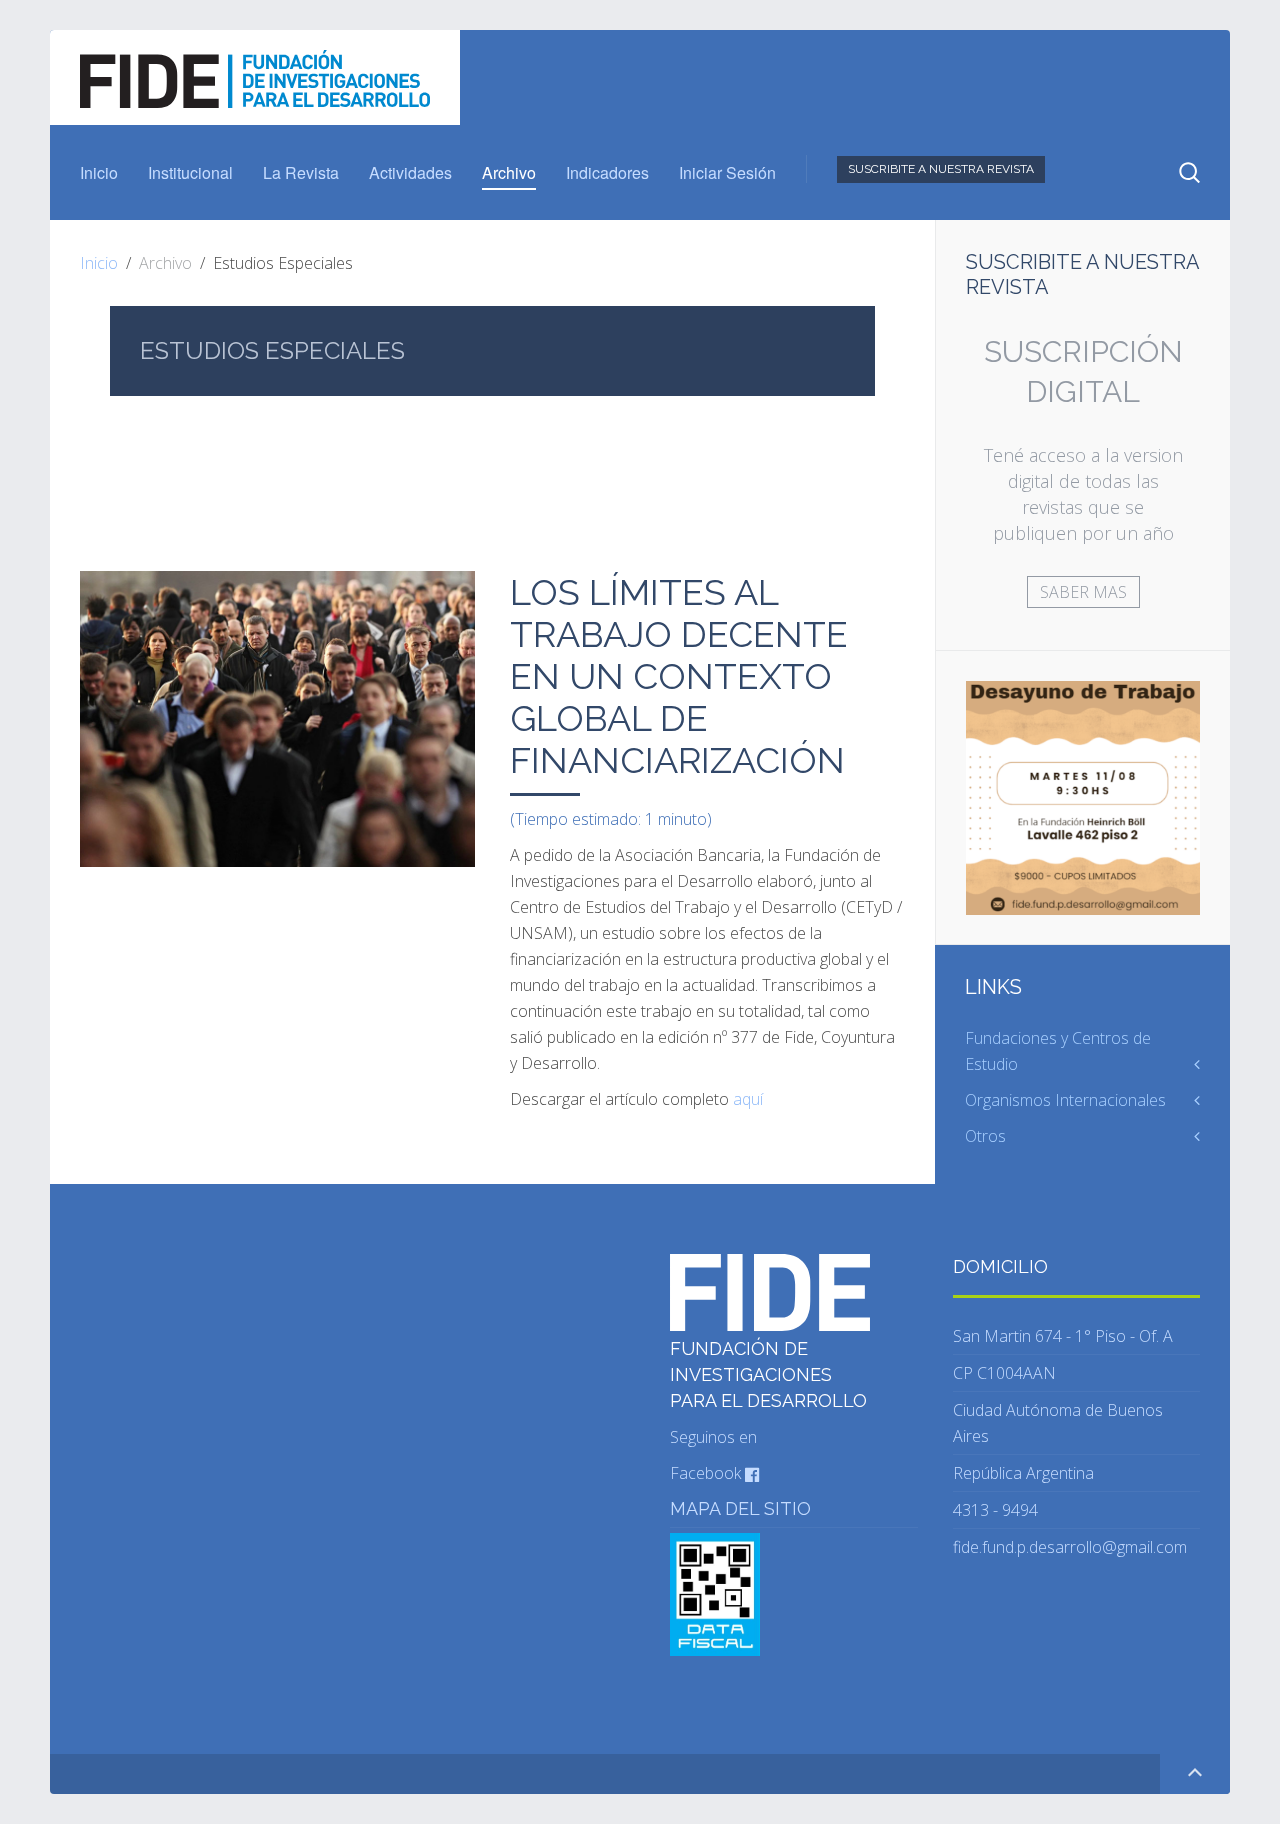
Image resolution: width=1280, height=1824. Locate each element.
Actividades (410, 172)
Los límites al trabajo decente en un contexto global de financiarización (679, 676)
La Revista (301, 172)
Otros (985, 1136)
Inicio (99, 172)
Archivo (509, 172)
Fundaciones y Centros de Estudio (1058, 1051)
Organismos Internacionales (1065, 1100)
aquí (748, 1099)
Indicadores (607, 172)
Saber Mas (1083, 592)
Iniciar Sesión (727, 172)
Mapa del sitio (740, 1508)
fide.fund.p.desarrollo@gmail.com (1070, 1547)
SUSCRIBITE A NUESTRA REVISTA (941, 169)
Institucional (190, 172)
